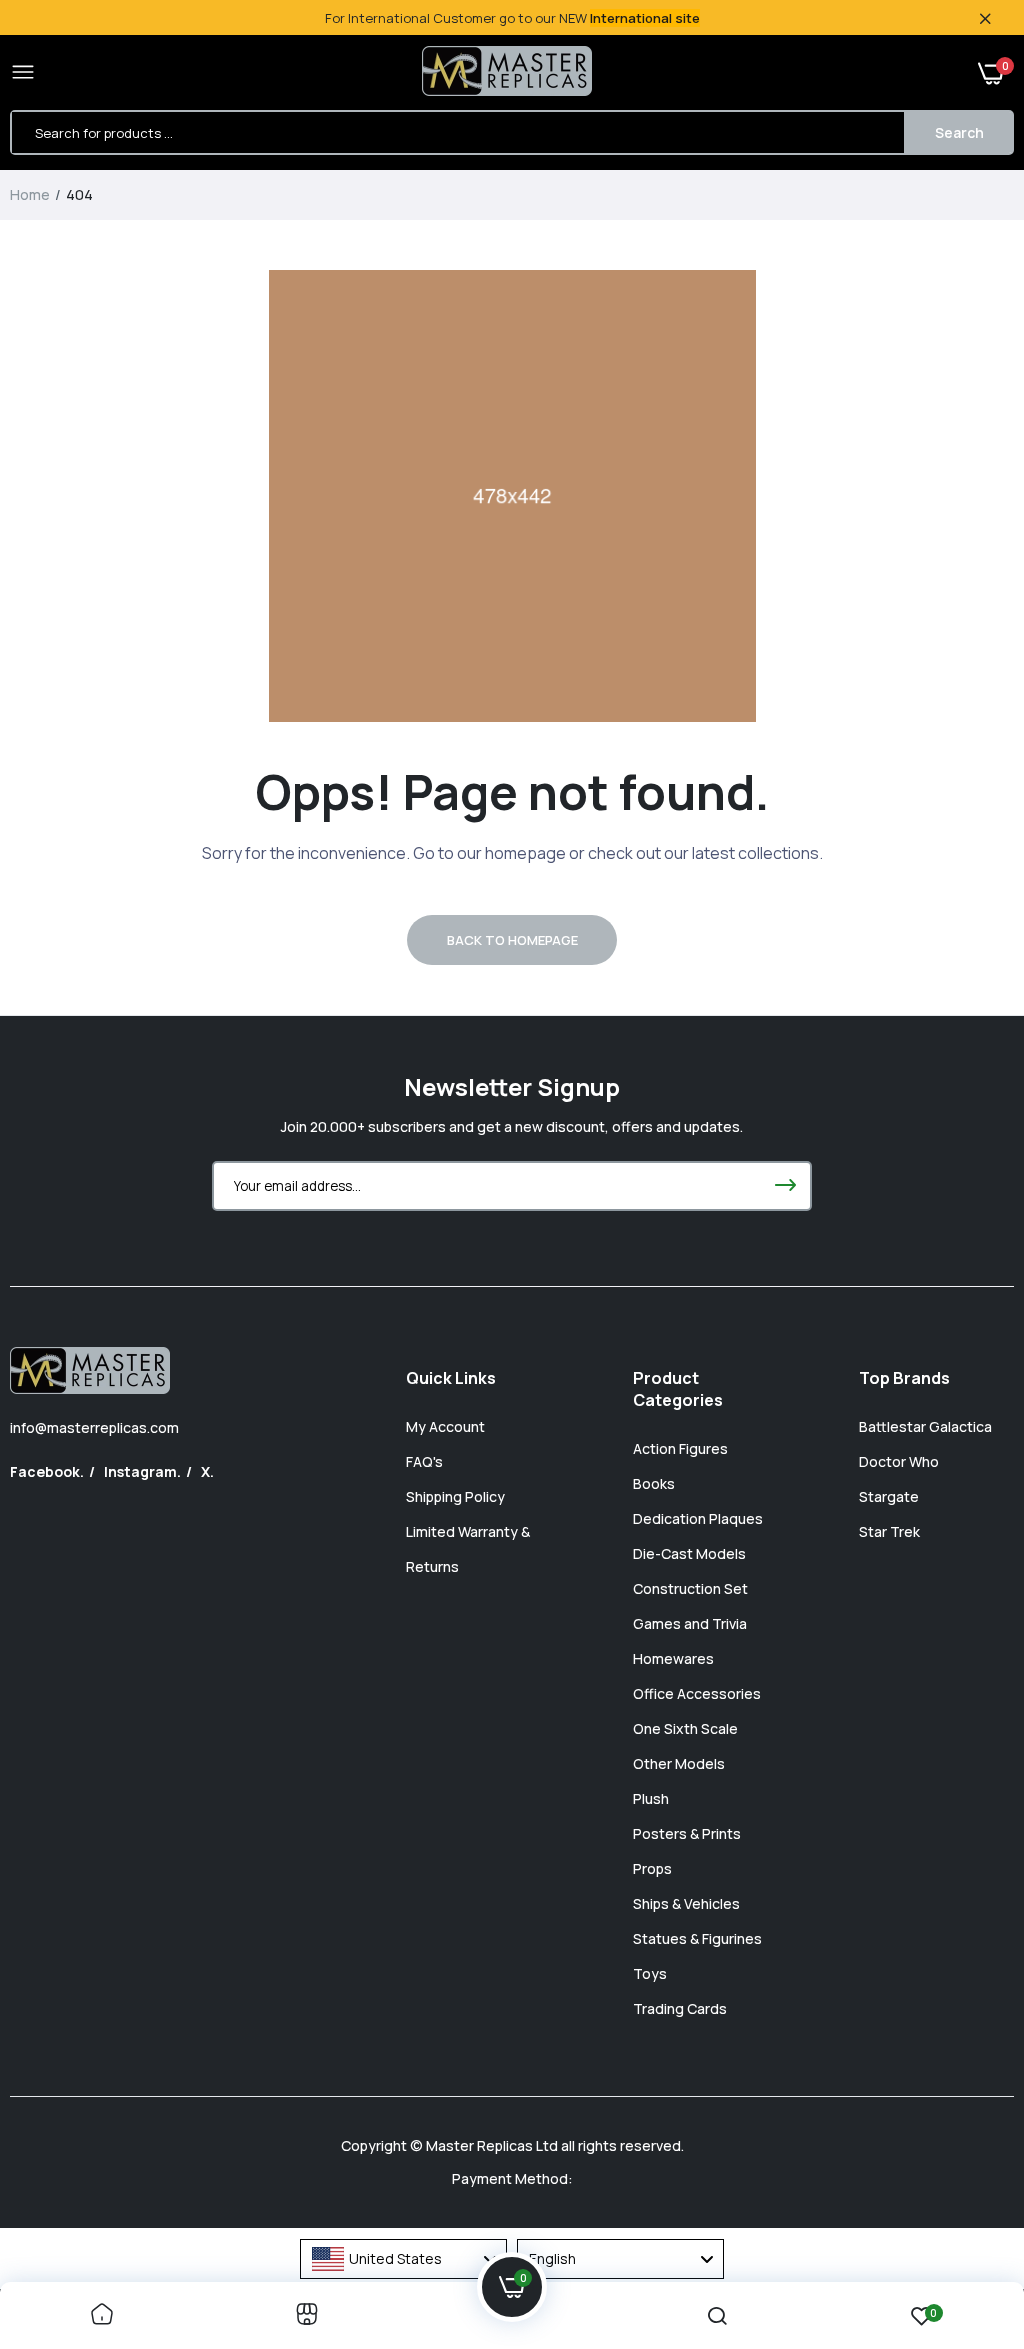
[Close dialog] (876, 1004)
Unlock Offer (642, 1327)
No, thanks (642, 1428)
